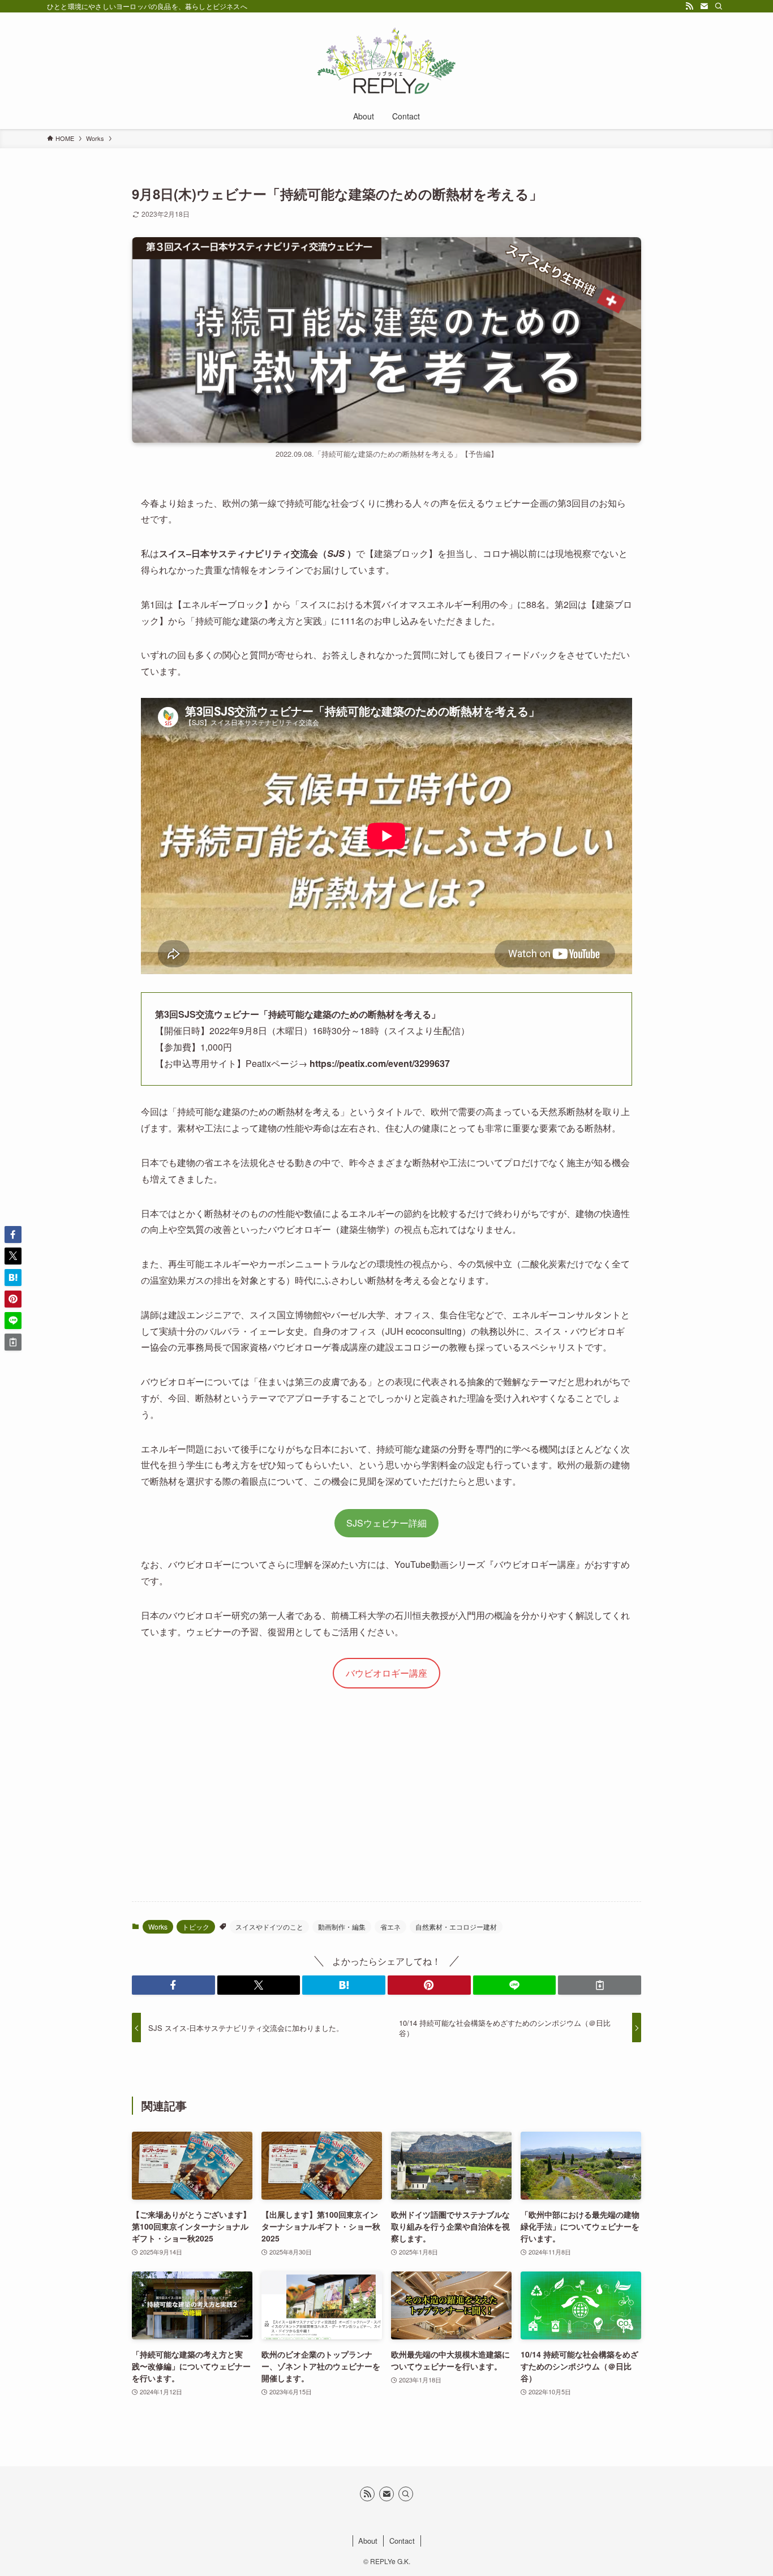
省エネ (390, 1926)
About (368, 2541)
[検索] (719, 6)
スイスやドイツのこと (269, 1926)
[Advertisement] (386, 1804)
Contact (402, 2541)
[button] (173, 1985)
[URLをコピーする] (600, 1985)
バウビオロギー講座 (386, 1673)
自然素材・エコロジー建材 (456, 1926)
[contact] (704, 6)
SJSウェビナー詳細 (386, 1523)
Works (158, 1926)
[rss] (689, 6)
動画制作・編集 (342, 1926)
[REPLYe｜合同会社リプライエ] (386, 60)
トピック (196, 1926)
